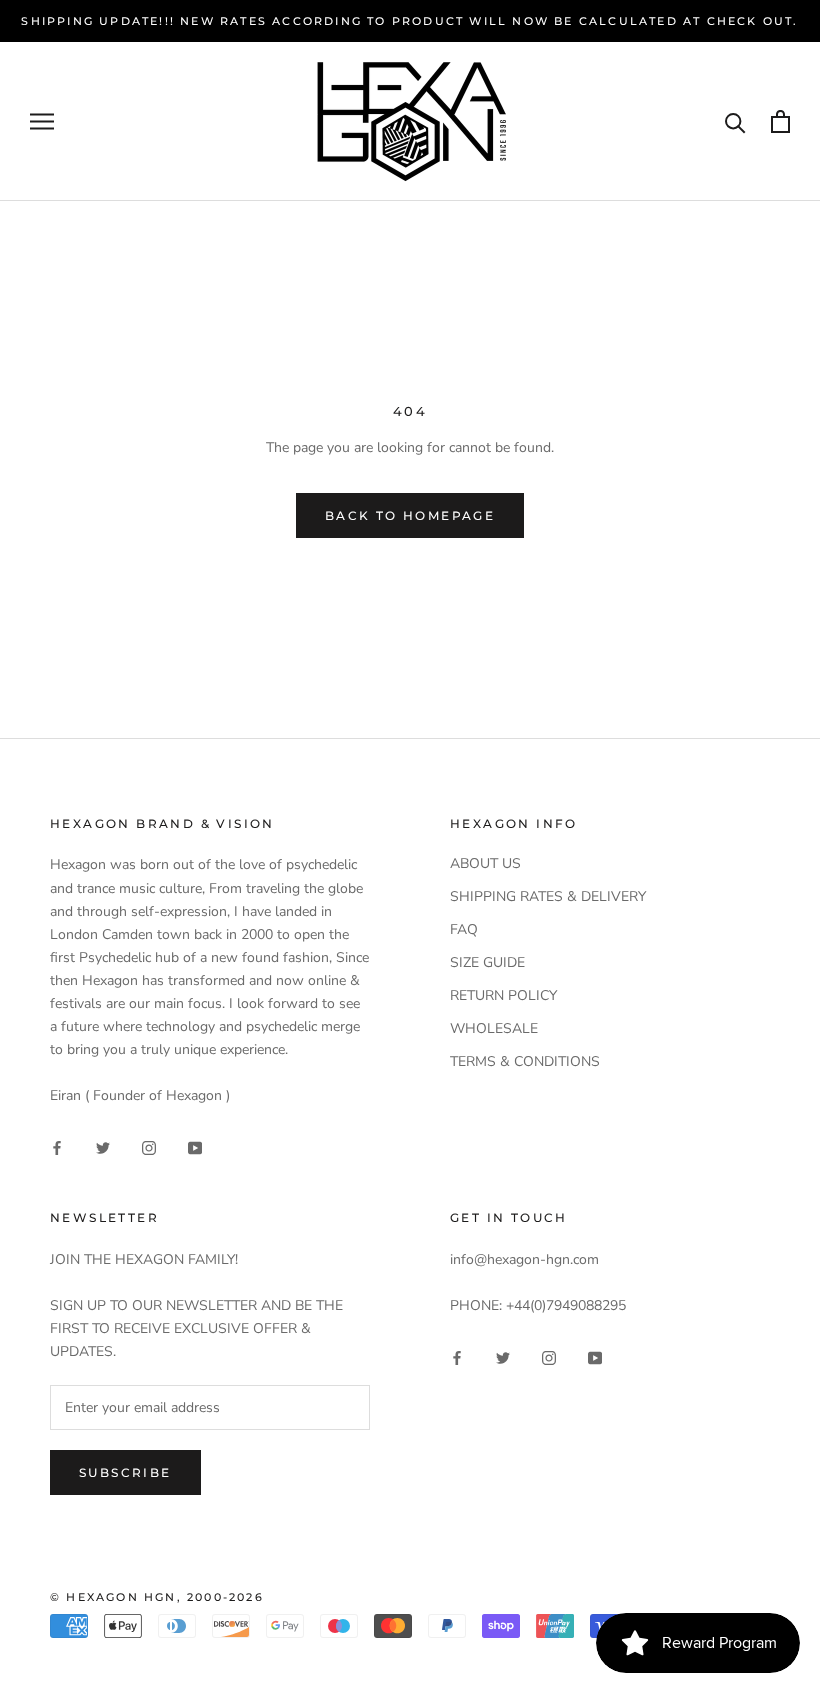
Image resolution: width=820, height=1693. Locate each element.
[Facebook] (57, 1146)
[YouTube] (195, 1146)
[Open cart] (780, 121)
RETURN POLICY (503, 995)
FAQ (464, 929)
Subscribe (125, 1472)
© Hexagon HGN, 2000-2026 (157, 1597)
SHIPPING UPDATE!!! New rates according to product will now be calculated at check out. (409, 21)
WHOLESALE (494, 1028)
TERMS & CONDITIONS (525, 1061)
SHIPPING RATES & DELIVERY (548, 896)
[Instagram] (149, 1146)
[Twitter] (103, 1146)
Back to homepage (410, 515)
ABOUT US (485, 863)
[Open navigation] (42, 121)
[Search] (735, 121)
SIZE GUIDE (487, 962)
